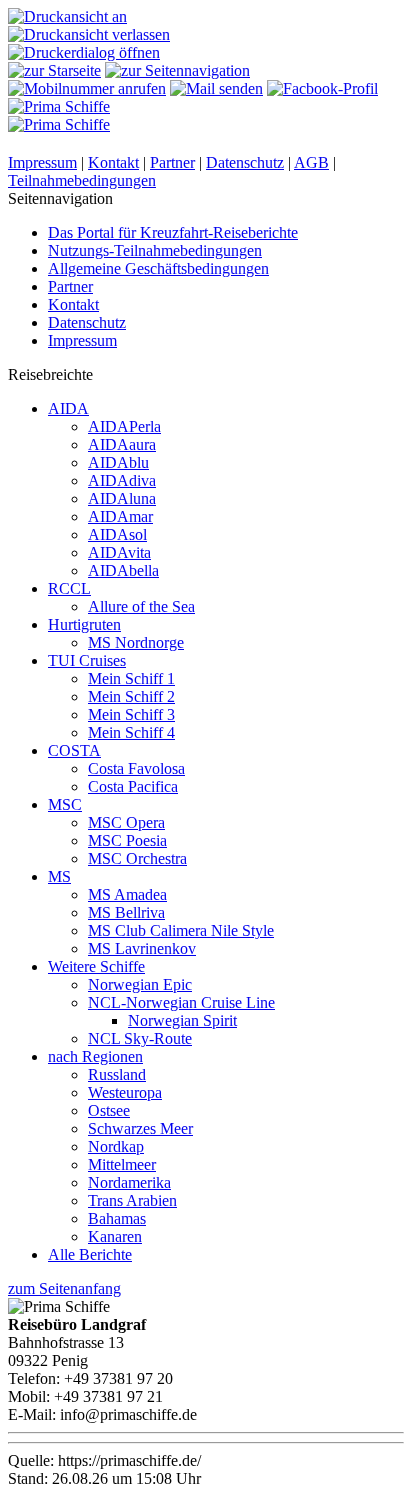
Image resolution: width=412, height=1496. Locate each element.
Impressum (42, 162)
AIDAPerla (124, 426)
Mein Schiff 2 (131, 696)
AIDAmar (120, 516)
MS (59, 876)
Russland (117, 1074)
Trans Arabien (132, 1200)
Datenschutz (245, 162)
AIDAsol (117, 534)
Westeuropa (125, 1092)
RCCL (69, 588)
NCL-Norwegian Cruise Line (181, 1002)
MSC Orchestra (137, 858)
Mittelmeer (122, 1164)
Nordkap (116, 1146)
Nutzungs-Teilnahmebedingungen (155, 250)
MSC (65, 804)
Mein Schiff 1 (131, 678)
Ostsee (109, 1110)
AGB (311, 162)
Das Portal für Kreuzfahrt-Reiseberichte (173, 232)
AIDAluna (122, 498)
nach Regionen (95, 1056)
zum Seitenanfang (64, 1288)
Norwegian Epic (140, 984)
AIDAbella (123, 570)
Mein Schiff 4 (131, 732)
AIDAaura (122, 444)
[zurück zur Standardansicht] (89, 34)
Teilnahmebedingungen (82, 180)
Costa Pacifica (133, 786)
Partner (172, 162)
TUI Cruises (87, 660)
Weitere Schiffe (96, 966)
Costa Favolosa (136, 768)
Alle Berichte (90, 1254)
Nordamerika (129, 1182)
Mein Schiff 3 (131, 714)
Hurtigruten (84, 624)
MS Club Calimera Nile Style (181, 930)
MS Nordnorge (136, 642)
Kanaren (115, 1236)
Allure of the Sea (141, 606)
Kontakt (113, 162)
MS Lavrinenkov (142, 948)
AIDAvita (119, 552)
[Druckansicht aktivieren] (67, 16)
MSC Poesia (127, 840)
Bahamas (117, 1218)
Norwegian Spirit (182, 1020)
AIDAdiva (122, 480)
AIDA (68, 408)
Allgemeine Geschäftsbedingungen (158, 268)
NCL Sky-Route (140, 1038)
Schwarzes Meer (140, 1128)
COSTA (74, 750)
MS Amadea (127, 894)
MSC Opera (126, 822)
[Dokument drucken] (84, 52)
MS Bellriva (126, 912)
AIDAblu (118, 462)
